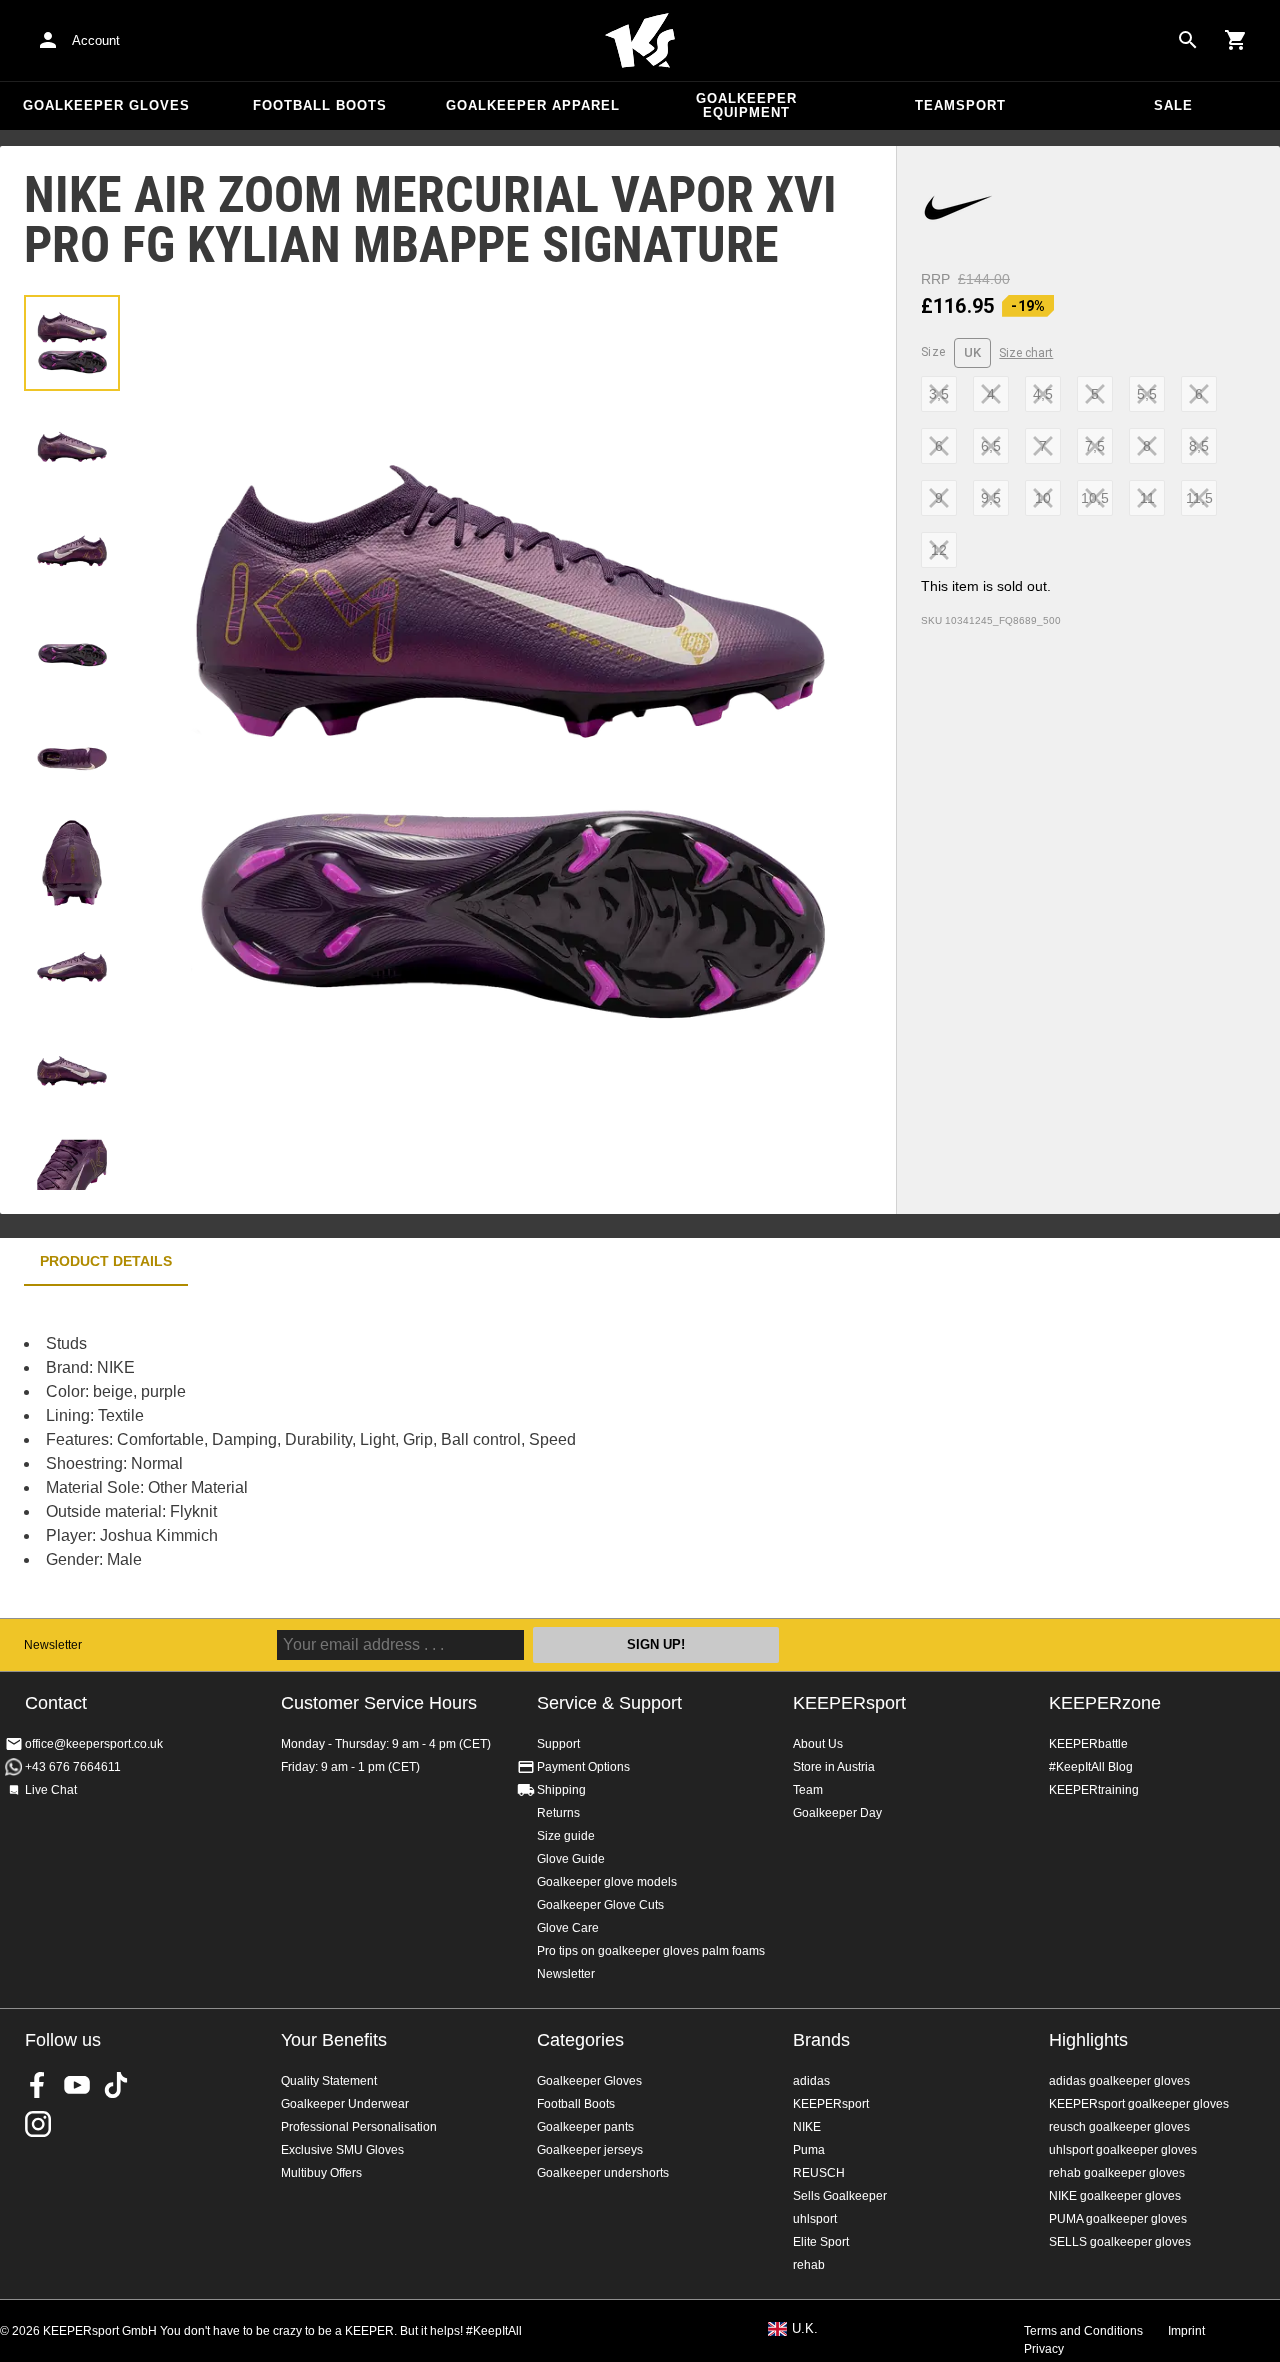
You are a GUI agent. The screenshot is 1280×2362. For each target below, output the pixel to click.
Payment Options (583, 1767)
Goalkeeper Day (837, 1813)
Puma (809, 2150)
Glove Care (568, 1928)
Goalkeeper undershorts (603, 2173)
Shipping (561, 1790)
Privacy (1044, 2349)
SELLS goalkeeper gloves (1120, 2242)
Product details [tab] (106, 1261)
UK (973, 352)
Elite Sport (821, 2242)
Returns (558, 1813)
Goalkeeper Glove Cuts (600, 1905)
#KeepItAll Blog (1091, 1767)
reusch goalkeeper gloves (1119, 2127)
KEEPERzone (1105, 1703)
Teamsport (960, 105)
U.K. (805, 2329)
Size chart (1026, 353)
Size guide (566, 1836)
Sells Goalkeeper (840, 2196)
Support (558, 1744)
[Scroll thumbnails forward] (72, 1165)
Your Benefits (334, 2040)
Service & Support (609, 1703)
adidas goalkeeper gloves (1119, 2081)
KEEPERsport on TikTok (116, 2085)
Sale (1173, 105)
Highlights (1088, 2040)
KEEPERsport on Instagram (38, 2124)
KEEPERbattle (1088, 1744)
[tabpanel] (350, 1452)
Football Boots (320, 105)
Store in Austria (834, 1767)
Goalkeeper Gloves (106, 105)
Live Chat (51, 1790)
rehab (809, 2265)
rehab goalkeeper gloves (1117, 2173)
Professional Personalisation (359, 2127)
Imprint (1186, 2331)
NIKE (807, 2127)
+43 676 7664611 (73, 1767)
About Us (818, 1744)
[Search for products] (1188, 40)
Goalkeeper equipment (746, 105)
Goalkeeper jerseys (590, 2150)
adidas (811, 2081)
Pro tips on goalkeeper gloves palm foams (651, 1951)
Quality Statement (329, 2081)
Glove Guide (571, 1859)
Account (96, 40)
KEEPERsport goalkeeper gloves (1139, 2104)
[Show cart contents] (1236, 40)
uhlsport (815, 2219)
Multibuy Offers (321, 2173)
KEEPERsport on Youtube (77, 2085)
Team (808, 1790)
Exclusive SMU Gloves (342, 2150)
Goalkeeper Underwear (345, 2104)
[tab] (72, 343)
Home (640, 41)
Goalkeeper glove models (607, 1882)
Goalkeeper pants (585, 2127)
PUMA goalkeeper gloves (1118, 2219)
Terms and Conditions (1083, 2331)
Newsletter (53, 1645)
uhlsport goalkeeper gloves (1123, 2150)
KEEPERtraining (1094, 1790)
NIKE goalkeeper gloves (1115, 2196)
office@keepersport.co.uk (94, 1744)
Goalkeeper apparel (533, 105)
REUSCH (819, 2173)
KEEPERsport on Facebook (38, 2085)
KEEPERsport (849, 1703)
